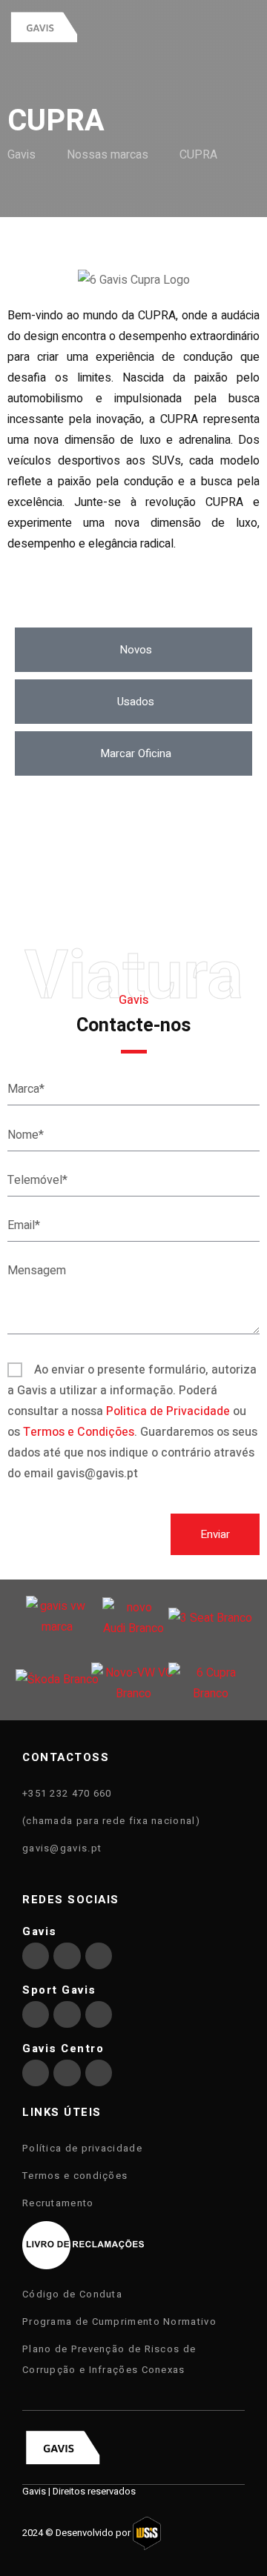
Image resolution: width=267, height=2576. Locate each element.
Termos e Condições (79, 1432)
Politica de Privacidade (168, 1411)
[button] (133, 650)
